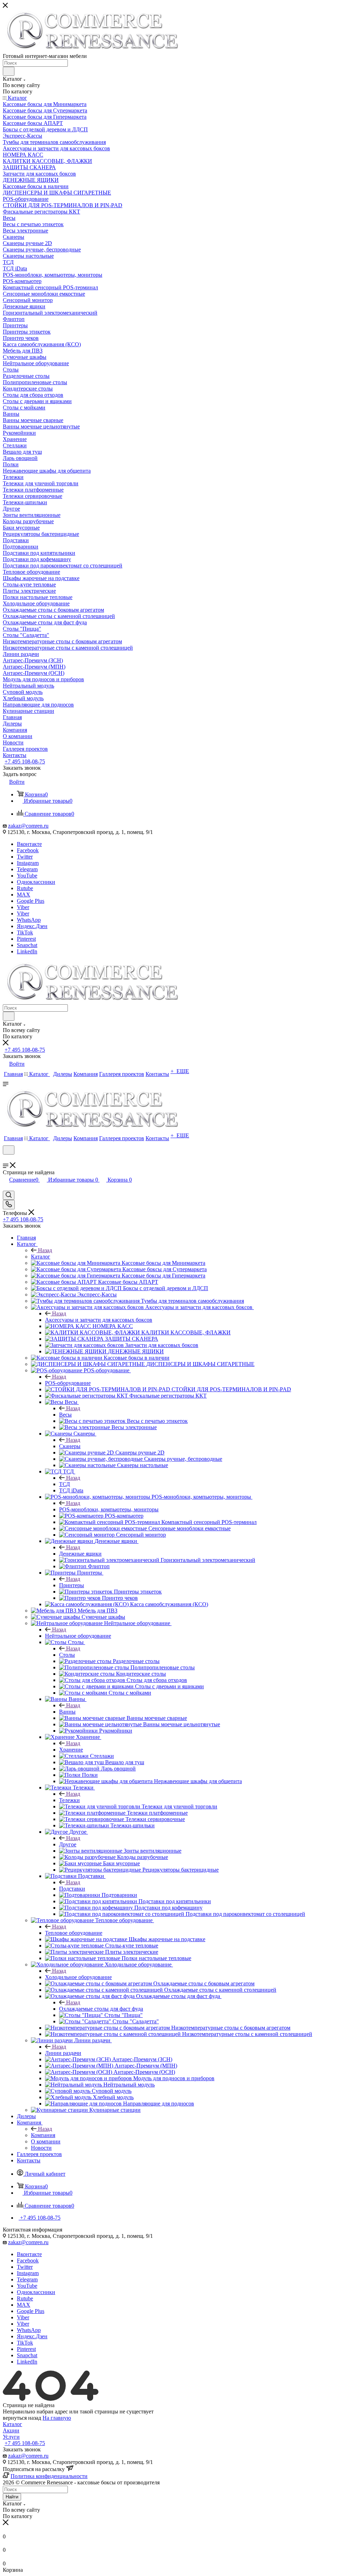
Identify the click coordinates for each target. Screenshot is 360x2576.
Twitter (25, 857)
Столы (67, 1655)
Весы (65, 1415)
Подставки (72, 1889)
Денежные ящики (80, 1554)
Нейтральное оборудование (78, 1636)
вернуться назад (22, 2418)
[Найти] (9, 71)
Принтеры (72, 1585)
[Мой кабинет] (6, 1159)
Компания (43, 2135)
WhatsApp (29, 920)
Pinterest (26, 939)
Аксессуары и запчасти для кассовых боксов (99, 1320)
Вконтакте (29, 844)
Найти (12, 2497)
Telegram (27, 869)
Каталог (41, 1257)
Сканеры (70, 1446)
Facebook (28, 850)
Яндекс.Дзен (32, 926)
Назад (45, 1250)
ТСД (65, 1484)
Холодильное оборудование (78, 1977)
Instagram (28, 863)
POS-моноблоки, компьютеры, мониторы (109, 1509)
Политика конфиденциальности (49, 2476)
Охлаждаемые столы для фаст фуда (101, 2009)
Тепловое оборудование (74, 1933)
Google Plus (31, 901)
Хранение (71, 1750)
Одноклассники (36, 882)
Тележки (69, 1800)
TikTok (25, 932)
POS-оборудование (68, 1383)
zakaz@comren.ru (28, 826)
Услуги (11, 2437)
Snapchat (27, 945)
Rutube (25, 888)
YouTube (27, 876)
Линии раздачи (63, 2053)
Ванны (67, 1712)
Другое (68, 1844)
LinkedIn (27, 951)
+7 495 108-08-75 (25, 761)
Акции (11, 2430)
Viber (23, 907)
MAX (24, 895)
